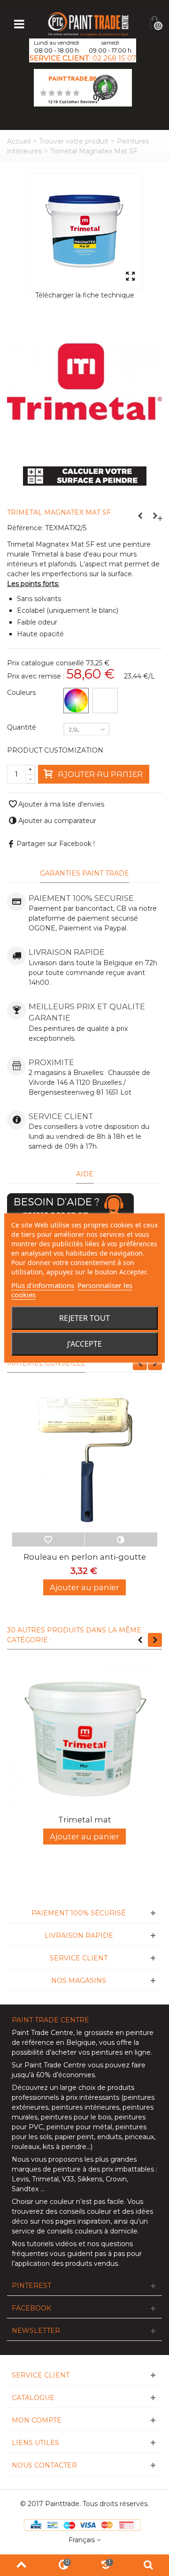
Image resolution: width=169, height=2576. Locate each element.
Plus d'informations (43, 1285)
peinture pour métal (79, 2127)
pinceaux (139, 2137)
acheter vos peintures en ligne (101, 2052)
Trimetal (45, 2179)
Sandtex (25, 2189)
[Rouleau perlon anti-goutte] (84, 1460)
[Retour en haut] (21, 2565)
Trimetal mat (85, 1820)
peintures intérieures (85, 2107)
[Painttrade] (88, 23)
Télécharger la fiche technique (85, 295)
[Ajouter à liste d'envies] (48, 1540)
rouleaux (26, 2147)
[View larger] (130, 277)
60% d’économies (65, 2075)
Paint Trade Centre (42, 2033)
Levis (20, 2179)
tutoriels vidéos (52, 2244)
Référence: (25, 528)
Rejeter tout (84, 1318)
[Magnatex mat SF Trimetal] (84, 232)
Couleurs (22, 693)
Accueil (19, 141)
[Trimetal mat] (84, 1737)
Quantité (23, 727)
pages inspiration (83, 2221)
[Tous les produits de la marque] (84, 381)
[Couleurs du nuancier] (76, 701)
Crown (116, 2179)
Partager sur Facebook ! (56, 844)
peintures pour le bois (76, 2117)
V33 (68, 2179)
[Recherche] (148, 2565)
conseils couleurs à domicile (92, 2231)
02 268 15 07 (114, 58)
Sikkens (90, 2179)
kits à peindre (65, 2147)
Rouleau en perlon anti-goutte (85, 1557)
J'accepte (84, 1344)
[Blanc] (105, 701)
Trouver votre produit (74, 141)
